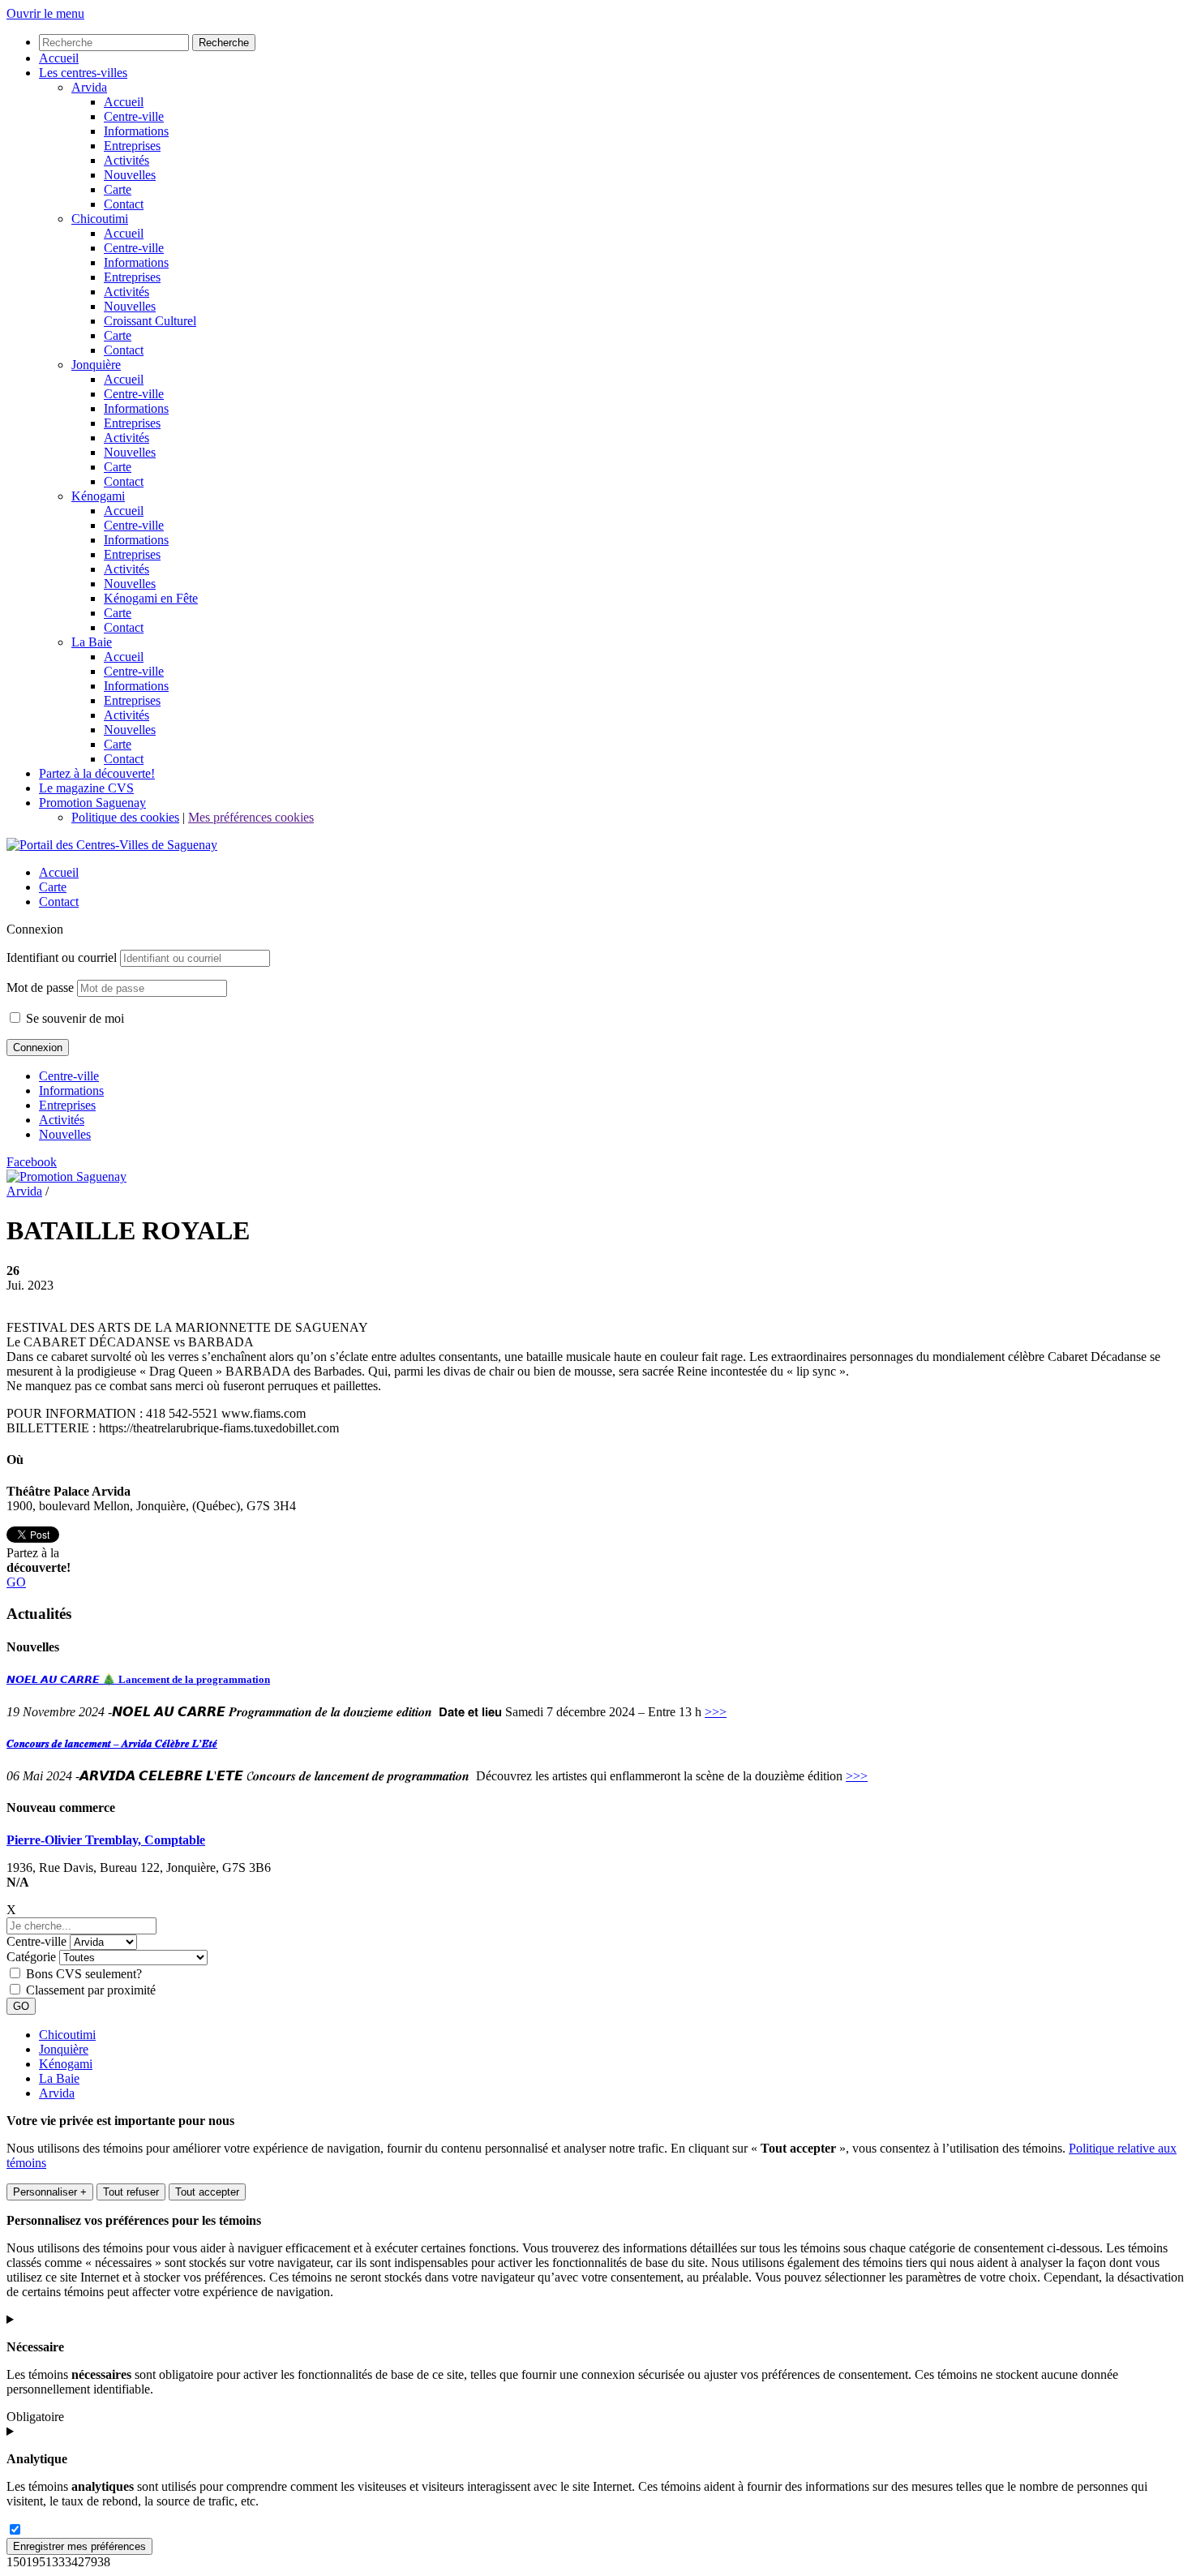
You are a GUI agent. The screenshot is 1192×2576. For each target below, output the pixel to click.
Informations (71, 1091)
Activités (62, 1120)
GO (16, 1582)
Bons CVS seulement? (84, 1974)
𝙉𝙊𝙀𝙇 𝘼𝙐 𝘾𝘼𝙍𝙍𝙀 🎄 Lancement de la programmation (138, 1679)
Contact (59, 902)
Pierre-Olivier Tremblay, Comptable (106, 1840)
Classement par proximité (91, 1990)
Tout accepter (207, 2192)
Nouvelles (65, 1134)
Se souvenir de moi (73, 1018)
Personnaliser (50, 2192)
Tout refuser (131, 2192)
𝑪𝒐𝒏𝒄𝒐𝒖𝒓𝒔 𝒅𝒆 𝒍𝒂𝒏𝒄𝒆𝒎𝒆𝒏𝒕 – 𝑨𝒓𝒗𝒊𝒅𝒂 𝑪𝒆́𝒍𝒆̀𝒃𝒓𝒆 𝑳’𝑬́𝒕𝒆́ (112, 1743)
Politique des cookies (125, 817)
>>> (716, 1712)
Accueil (59, 872)
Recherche (224, 43)
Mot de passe (40, 987)
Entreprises (67, 1105)
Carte (53, 887)
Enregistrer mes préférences (79, 2546)
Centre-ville (69, 1076)
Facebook (32, 1162)
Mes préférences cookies (251, 817)
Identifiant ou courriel (62, 957)
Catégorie (31, 1957)
